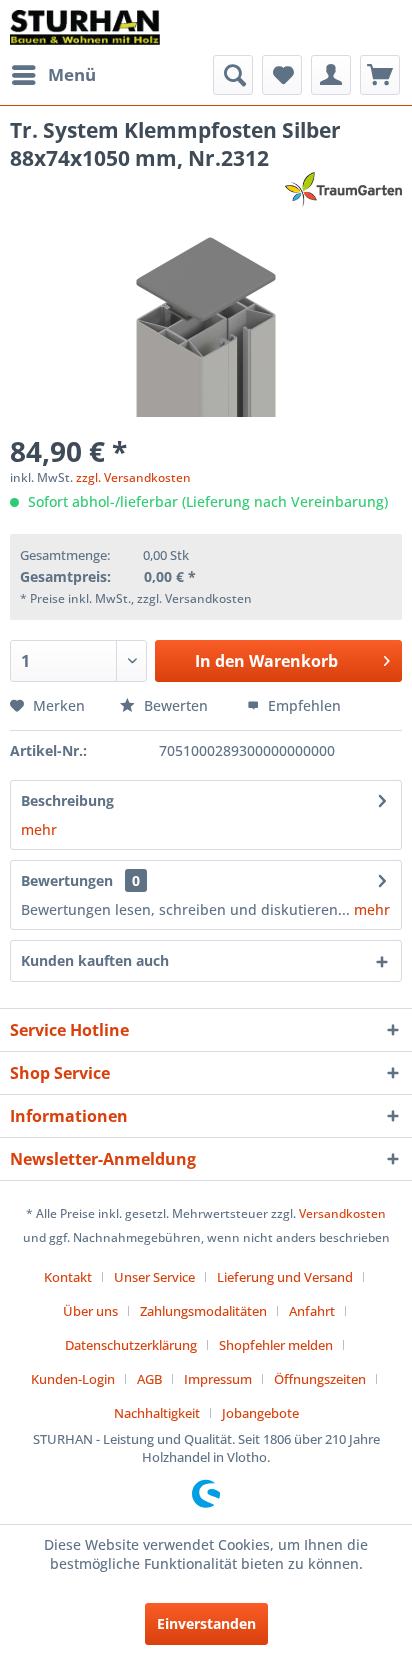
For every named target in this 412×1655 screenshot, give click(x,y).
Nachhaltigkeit (157, 1413)
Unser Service (154, 1277)
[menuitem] (53, 75)
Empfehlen (302, 705)
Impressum (218, 1379)
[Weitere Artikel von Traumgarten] (343, 189)
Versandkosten (342, 1213)
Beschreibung (67, 800)
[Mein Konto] (331, 75)
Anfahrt (312, 1311)
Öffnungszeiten (320, 1379)
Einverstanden (206, 1623)
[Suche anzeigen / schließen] (233, 75)
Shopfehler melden (276, 1345)
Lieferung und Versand (285, 1277)
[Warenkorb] (380, 75)
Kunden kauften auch (95, 960)
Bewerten (176, 705)
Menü (72, 74)
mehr (39, 829)
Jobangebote (260, 1413)
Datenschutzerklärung (131, 1345)
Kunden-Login (73, 1379)
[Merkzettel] (282, 75)
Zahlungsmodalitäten (203, 1311)
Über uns (90, 1311)
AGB (149, 1379)
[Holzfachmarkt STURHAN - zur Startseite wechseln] (85, 27)
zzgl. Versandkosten (133, 477)
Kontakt (68, 1277)
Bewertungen (67, 880)
